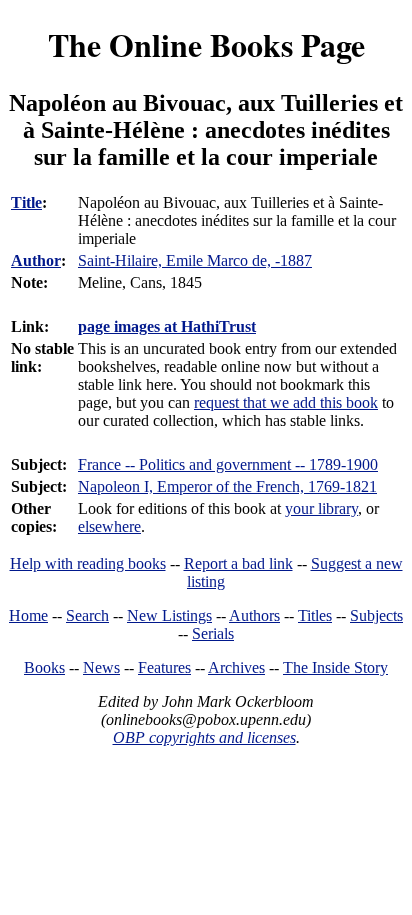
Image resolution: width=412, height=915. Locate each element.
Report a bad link (238, 563)
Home (28, 615)
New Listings (169, 615)
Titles (315, 615)
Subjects (376, 615)
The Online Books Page (206, 44)
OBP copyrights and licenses (204, 737)
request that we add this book (286, 402)
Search (87, 615)
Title (26, 202)
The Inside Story (335, 667)
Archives (236, 667)
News (101, 667)
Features (164, 667)
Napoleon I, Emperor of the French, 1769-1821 (227, 486)
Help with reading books (88, 563)
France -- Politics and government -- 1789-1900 (228, 464)
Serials (213, 633)
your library (321, 508)
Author (36, 260)
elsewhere (109, 526)
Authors (254, 615)
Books (44, 667)
